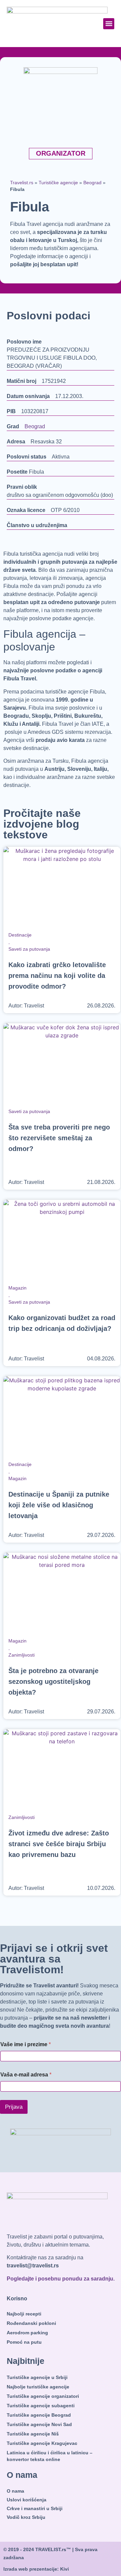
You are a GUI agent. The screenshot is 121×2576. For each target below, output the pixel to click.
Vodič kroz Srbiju (26, 2517)
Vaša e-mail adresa (26, 2075)
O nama (15, 2491)
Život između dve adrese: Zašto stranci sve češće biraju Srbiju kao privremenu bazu (59, 1844)
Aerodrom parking (27, 2333)
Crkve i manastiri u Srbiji (35, 2508)
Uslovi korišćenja (27, 2500)
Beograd (92, 183)
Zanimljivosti (22, 1655)
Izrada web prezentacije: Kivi (36, 2569)
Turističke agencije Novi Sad (39, 2424)
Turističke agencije (58, 183)
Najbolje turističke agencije (38, 2387)
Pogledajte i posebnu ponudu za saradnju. (61, 2279)
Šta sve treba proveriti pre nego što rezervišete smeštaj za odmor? (59, 1138)
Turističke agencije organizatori (43, 2396)
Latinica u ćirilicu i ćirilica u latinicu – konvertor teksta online (50, 2456)
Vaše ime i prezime (26, 2044)
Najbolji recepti (24, 2314)
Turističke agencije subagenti (41, 2406)
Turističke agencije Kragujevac (42, 2443)
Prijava (14, 2107)
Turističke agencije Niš (33, 2434)
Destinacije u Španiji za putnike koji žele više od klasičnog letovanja (59, 1505)
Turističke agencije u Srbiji (37, 2377)
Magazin (17, 1288)
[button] (109, 24)
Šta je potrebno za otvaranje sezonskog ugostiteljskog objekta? (53, 1681)
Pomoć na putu (24, 2342)
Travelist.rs (22, 183)
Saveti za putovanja (29, 949)
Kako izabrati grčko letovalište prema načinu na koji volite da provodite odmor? (57, 976)
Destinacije (20, 935)
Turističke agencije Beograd (39, 2415)
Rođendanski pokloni (31, 2323)
